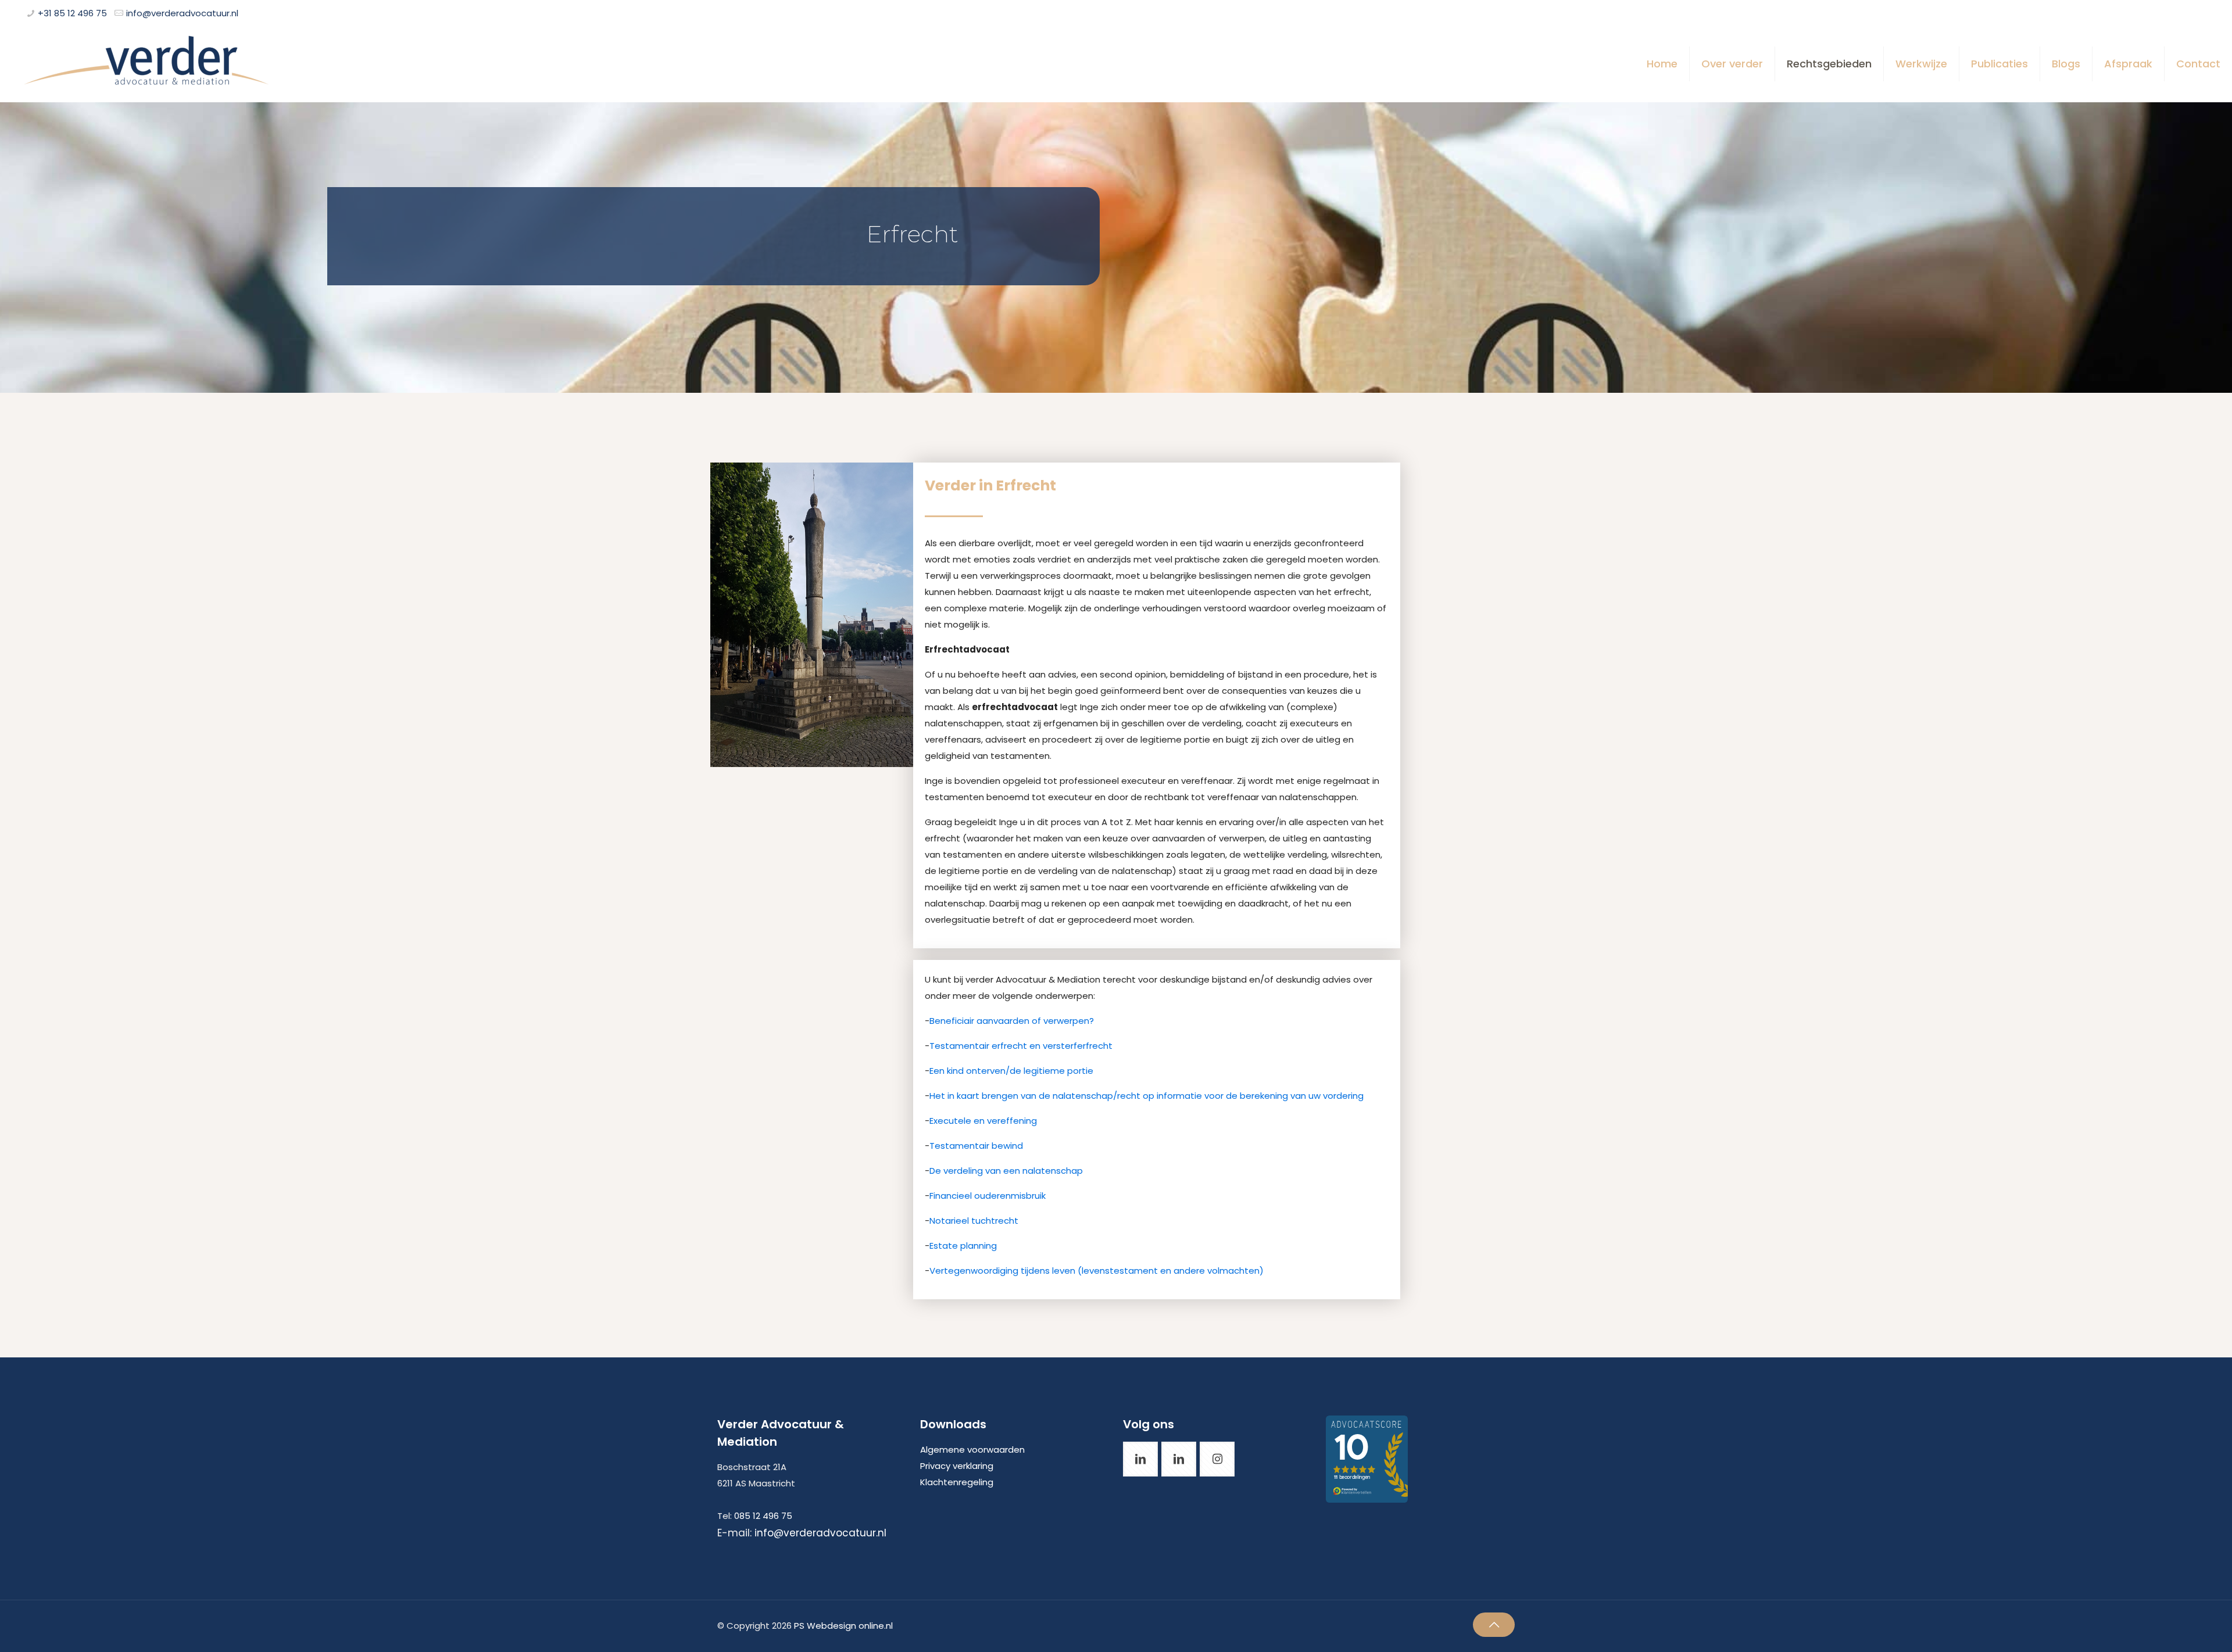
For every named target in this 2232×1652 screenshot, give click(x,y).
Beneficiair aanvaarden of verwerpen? (1012, 1021)
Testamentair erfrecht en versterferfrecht (1021, 1046)
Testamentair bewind (976, 1146)
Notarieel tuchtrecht (974, 1221)
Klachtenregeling (957, 1482)
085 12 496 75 (763, 1516)
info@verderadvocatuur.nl (182, 13)
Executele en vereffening (983, 1121)
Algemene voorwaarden (972, 1449)
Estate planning (963, 1246)
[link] (812, 615)
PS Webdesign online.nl (842, 1626)
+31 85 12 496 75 (72, 13)
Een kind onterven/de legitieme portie (1011, 1071)
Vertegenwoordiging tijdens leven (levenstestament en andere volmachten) (1097, 1271)
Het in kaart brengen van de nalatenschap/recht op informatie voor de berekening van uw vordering (1147, 1096)
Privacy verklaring (957, 1466)
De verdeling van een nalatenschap (1006, 1171)
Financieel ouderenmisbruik (988, 1196)
